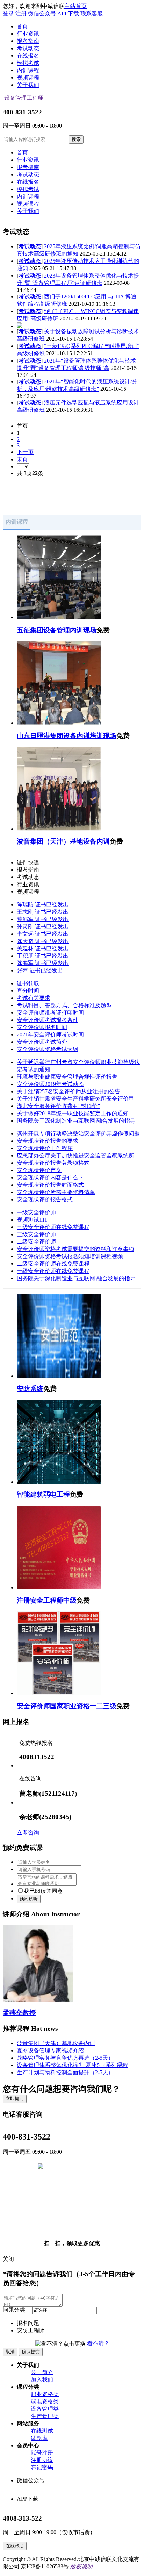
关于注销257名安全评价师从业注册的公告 (69, 1091)
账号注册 (42, 2453)
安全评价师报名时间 (42, 1027)
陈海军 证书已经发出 (43, 963)
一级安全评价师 (36, 1212)
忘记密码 (42, 2467)
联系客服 (92, 13)
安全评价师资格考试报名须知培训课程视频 (70, 1256)
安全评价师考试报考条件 (48, 1020)
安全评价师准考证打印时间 (50, 1013)
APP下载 (68, 13)
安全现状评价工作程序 (45, 1148)
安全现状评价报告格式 (45, 1199)
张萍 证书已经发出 (40, 970)
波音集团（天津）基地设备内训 (63, 841)
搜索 (76, 139)
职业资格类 (45, 2394)
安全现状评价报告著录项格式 (53, 1163)
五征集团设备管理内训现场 (57, 630)
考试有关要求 (34, 998)
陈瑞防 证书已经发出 (43, 905)
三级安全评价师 (36, 1234)
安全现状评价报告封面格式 (50, 1185)
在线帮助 (15, 2546)
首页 (22, 26)
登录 (8, 13)
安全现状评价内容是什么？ (50, 1177)
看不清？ (98, 2343)
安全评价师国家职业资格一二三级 (67, 1706)
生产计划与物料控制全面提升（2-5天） (65, 2072)
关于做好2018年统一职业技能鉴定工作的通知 (73, 1113)
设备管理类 (45, 2409)
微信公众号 (42, 13)
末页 (22, 459)
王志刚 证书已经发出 (43, 912)
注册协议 (42, 2460)
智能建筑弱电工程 (43, 1494)
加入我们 (42, 2380)
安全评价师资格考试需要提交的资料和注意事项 (75, 1249)
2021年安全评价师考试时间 (50, 1035)
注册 (21, 13)
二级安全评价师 (36, 1242)
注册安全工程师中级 (47, 1600)
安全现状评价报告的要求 (48, 1141)
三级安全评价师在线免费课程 (53, 1227)
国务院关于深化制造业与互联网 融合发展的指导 (76, 1121)
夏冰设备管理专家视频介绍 (50, 2050)
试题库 (39, 2438)
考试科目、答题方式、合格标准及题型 (64, 1005)
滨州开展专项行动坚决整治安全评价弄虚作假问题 (78, 1134)
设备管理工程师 (24, 98)
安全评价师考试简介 (42, 1042)
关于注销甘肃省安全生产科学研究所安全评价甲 (75, 1099)
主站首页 (75, 6)
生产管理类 (45, 2416)
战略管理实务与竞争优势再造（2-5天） (65, 2058)
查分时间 (28, 991)
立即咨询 (28, 1833)
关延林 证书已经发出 (43, 948)
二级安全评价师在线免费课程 (53, 1264)
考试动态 (30, 246)
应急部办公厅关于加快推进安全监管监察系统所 (75, 1156)
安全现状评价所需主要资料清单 (56, 1192)
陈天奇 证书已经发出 (43, 941)
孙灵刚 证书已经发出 (43, 926)
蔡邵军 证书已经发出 (43, 919)
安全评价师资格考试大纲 (48, 1049)
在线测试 (42, 2431)
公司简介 (42, 2372)
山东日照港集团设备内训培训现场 (67, 736)
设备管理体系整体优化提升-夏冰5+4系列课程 (72, 2065)
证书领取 (28, 983)
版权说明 (81, 2566)
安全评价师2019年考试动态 (50, 1084)
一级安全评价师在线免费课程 (53, 1271)
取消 (10, 2352)
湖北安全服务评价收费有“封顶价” (58, 1106)
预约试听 (29, 1899)
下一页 (25, 452)
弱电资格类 (45, 2402)
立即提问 (15, 2099)
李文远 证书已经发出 (43, 934)
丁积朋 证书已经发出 (43, 956)
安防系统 (30, 1389)
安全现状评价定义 (39, 1170)
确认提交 (31, 2352)
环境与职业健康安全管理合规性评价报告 (67, 1077)
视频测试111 (32, 1220)
